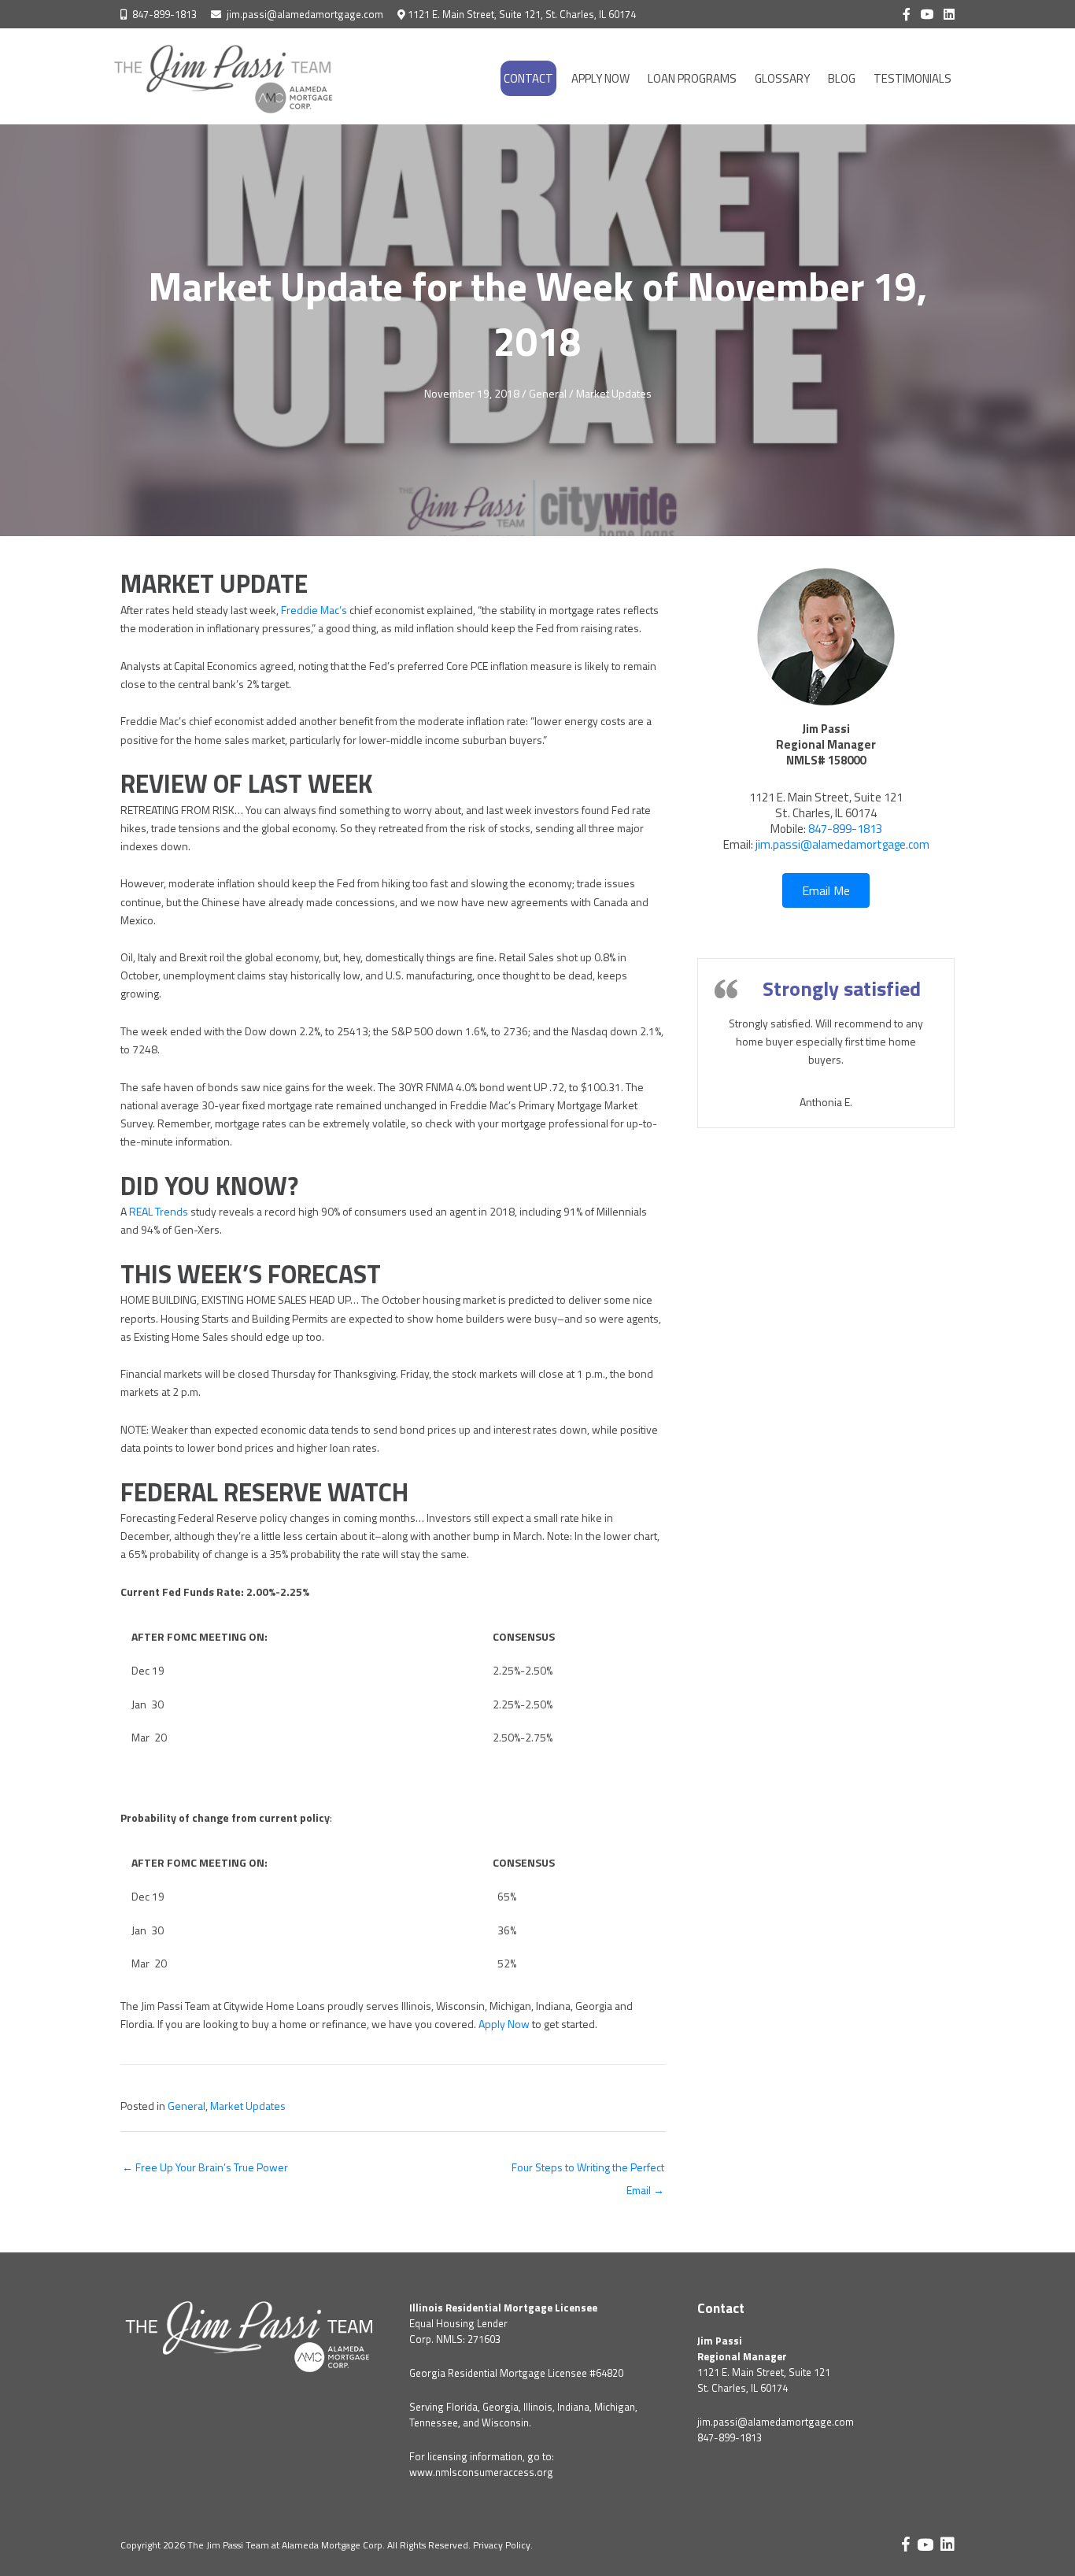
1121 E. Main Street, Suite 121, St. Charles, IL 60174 (522, 14)
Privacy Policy (502, 2545)
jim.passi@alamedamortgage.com (305, 14)
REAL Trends (159, 1211)
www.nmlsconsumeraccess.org (481, 2472)
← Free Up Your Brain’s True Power (205, 2167)
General (548, 393)
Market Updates (614, 393)
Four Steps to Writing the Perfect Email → (588, 2170)
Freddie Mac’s (314, 610)
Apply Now (504, 2024)
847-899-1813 (164, 14)
